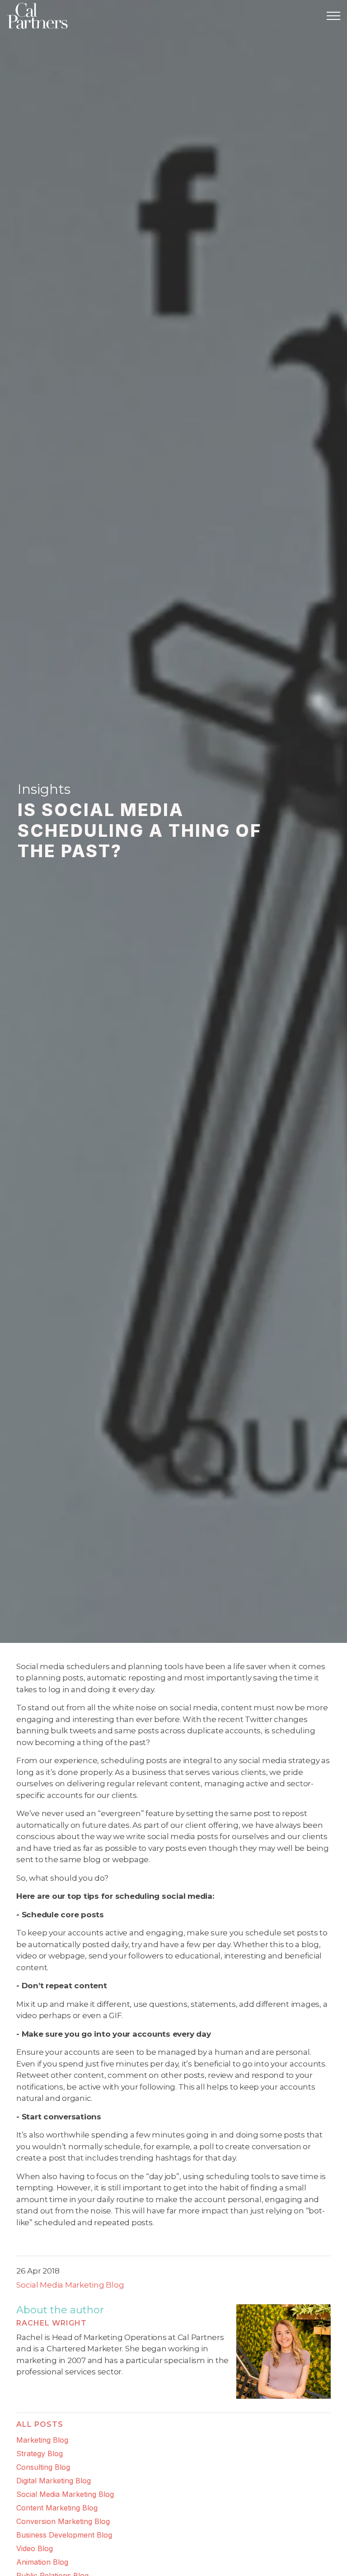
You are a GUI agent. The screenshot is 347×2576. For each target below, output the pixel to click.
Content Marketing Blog (57, 2508)
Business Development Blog (64, 2535)
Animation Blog (42, 2562)
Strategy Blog (40, 2453)
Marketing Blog (42, 2440)
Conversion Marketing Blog (63, 2521)
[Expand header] (333, 16)
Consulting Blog (43, 2467)
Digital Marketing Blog (54, 2481)
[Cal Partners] (37, 16)
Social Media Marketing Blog (70, 2285)
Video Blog (35, 2548)
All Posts (40, 2424)
